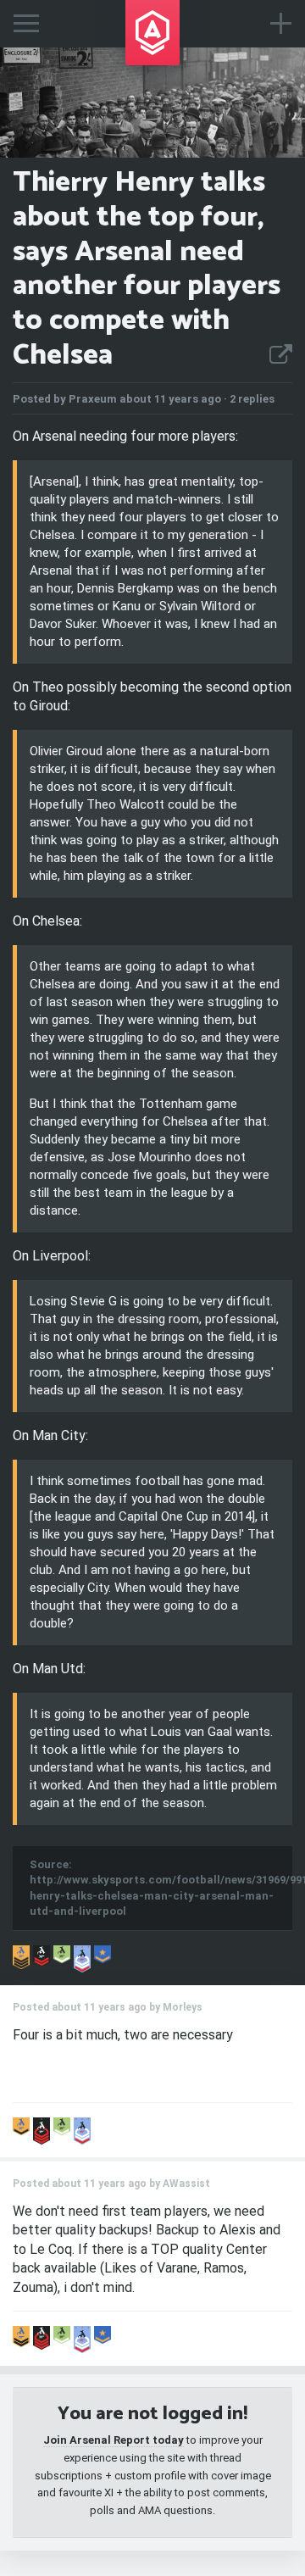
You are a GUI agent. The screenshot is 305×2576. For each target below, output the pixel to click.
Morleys (183, 2007)
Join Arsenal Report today (114, 2440)
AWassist (186, 2184)
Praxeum (93, 399)
